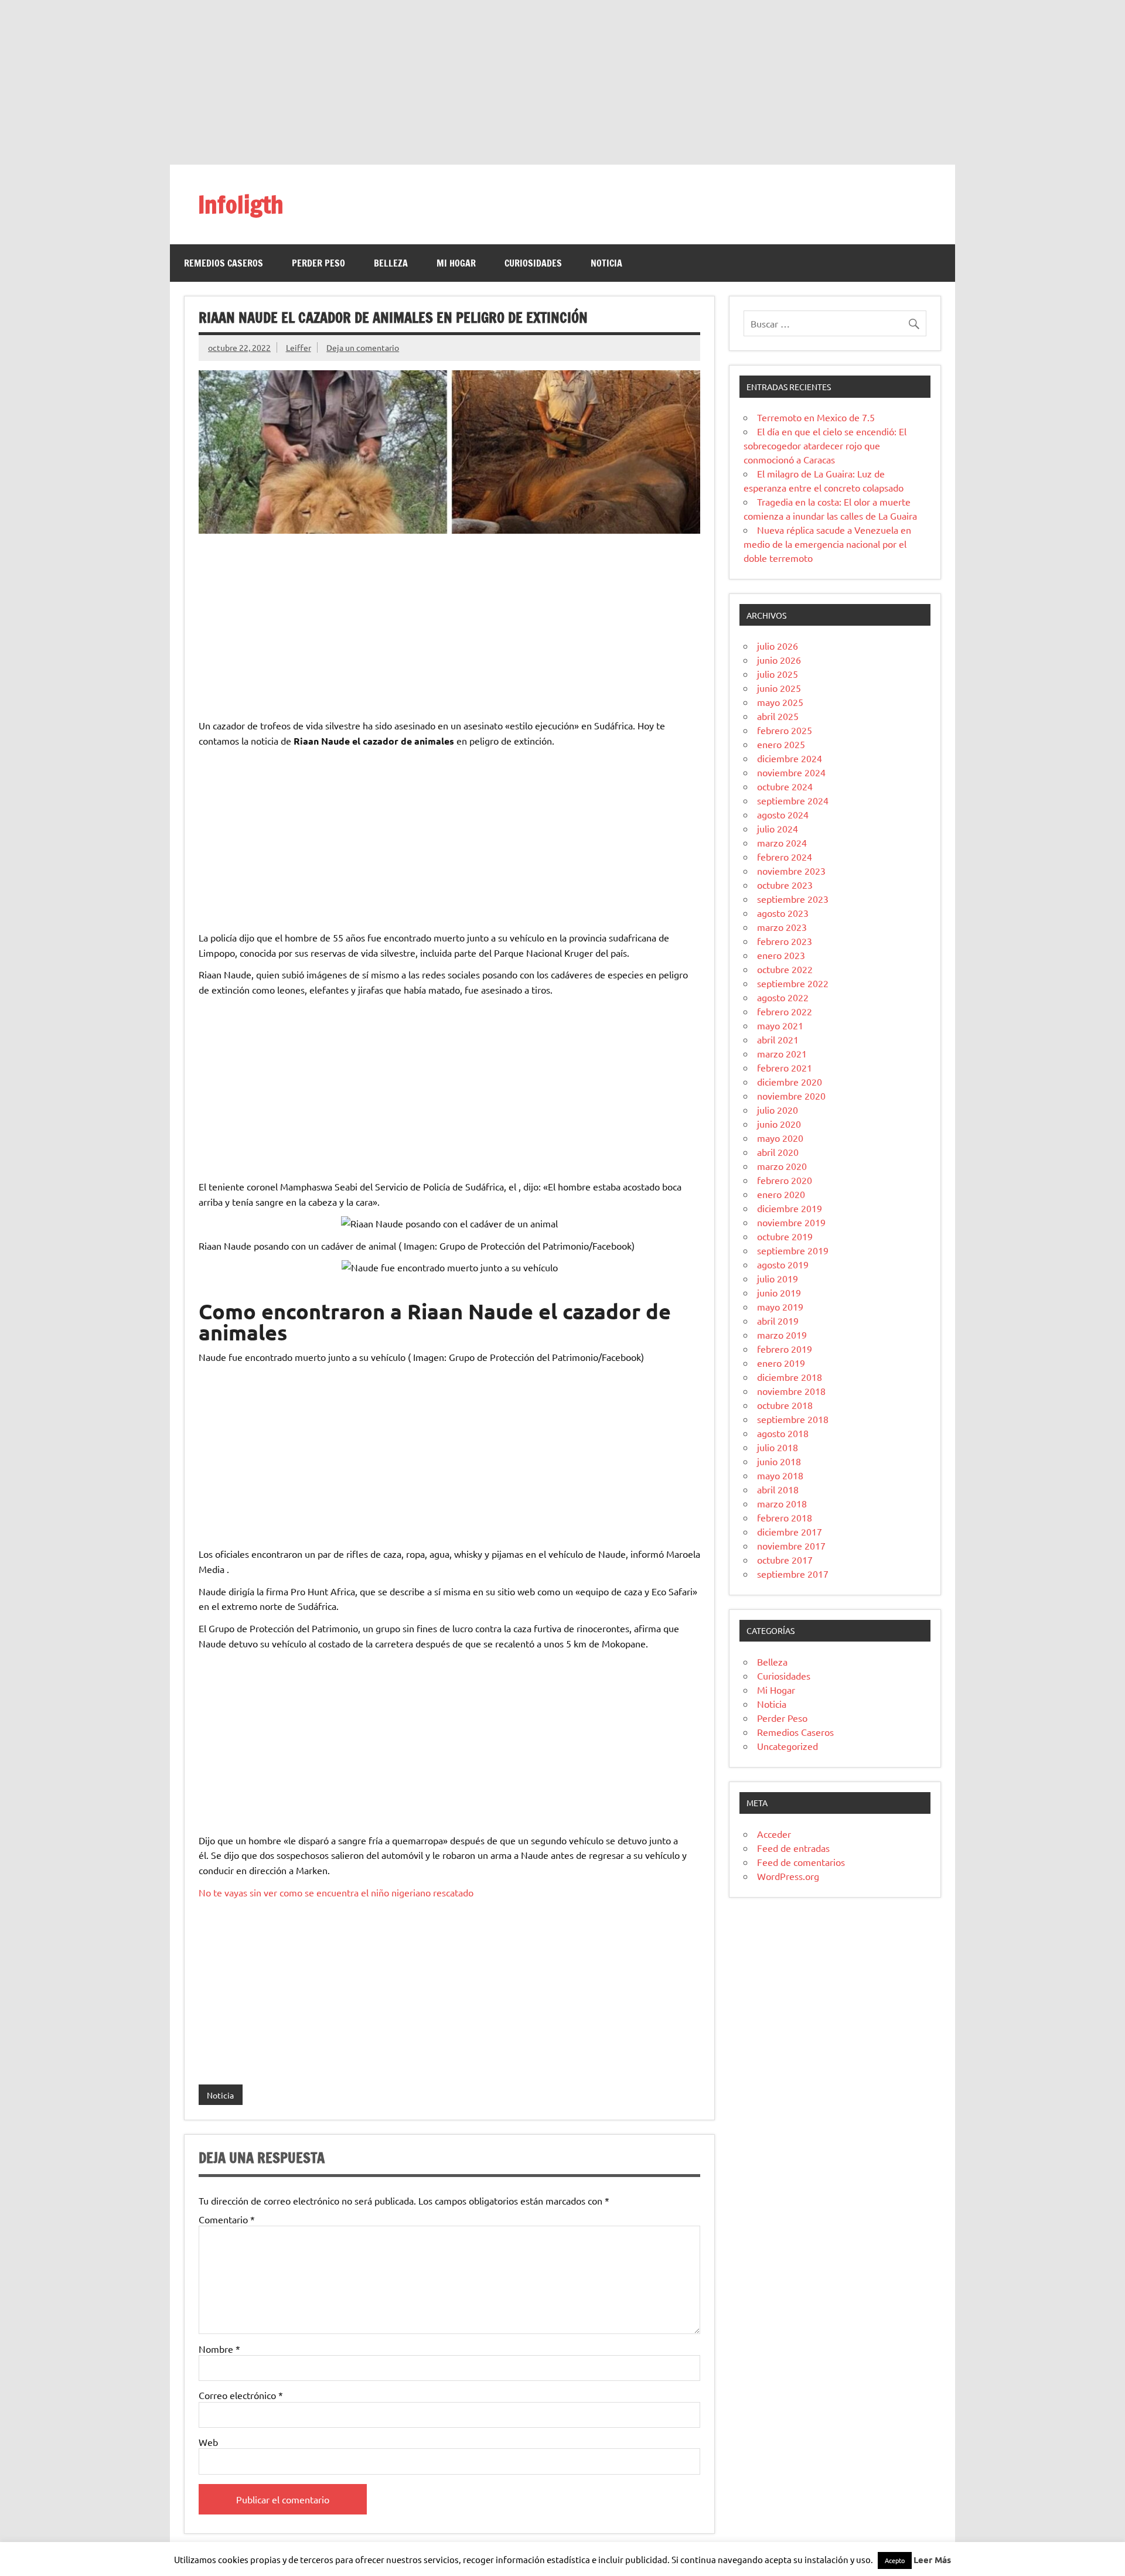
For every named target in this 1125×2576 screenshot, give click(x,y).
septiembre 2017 (793, 1574)
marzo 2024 (782, 842)
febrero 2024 (785, 857)
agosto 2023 (783, 913)
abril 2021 (778, 1039)
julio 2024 (778, 828)
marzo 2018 (782, 1503)
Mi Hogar (456, 263)
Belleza (391, 263)
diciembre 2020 (790, 1081)
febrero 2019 (785, 1349)
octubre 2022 (785, 969)
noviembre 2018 (791, 1391)
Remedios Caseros (224, 263)
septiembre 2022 (793, 983)
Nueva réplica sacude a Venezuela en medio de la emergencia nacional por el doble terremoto (827, 544)
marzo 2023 (782, 927)
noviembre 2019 (791, 1222)
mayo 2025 (780, 702)
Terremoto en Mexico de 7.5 (816, 417)
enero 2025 (781, 744)
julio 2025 (778, 674)
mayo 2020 (780, 1138)
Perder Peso (318, 263)
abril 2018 (778, 1489)
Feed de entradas (793, 1848)
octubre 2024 (785, 786)
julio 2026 (778, 646)
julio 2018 (778, 1447)
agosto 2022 (783, 997)
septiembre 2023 (793, 899)
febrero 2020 (785, 1180)
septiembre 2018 (793, 1419)
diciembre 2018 (790, 1377)
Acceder (774, 1834)
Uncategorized (787, 1746)
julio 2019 (778, 1278)
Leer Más (932, 2560)
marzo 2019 (782, 1335)
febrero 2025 (785, 730)
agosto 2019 (783, 1264)
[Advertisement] (562, 82)
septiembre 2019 (793, 1250)
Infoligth (241, 204)
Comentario (227, 2219)
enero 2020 (781, 1194)
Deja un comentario (363, 347)
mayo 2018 (780, 1475)
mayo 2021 (780, 1025)
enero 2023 (781, 955)
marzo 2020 (782, 1166)
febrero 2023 (785, 941)
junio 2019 (779, 1292)
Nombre (219, 2349)
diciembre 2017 (790, 1531)
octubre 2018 (785, 1405)
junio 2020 (779, 1124)
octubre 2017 (785, 1560)
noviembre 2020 (791, 1096)
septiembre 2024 (793, 800)
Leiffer (299, 347)
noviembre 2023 (791, 871)
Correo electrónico (241, 2395)
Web (208, 2442)
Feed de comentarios (801, 1862)
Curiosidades (533, 263)
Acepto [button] (895, 2560)
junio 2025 (779, 688)
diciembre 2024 (790, 758)
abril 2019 (778, 1321)
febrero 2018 (785, 1517)
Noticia (606, 263)
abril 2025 (778, 716)
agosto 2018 (783, 1433)
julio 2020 (778, 1110)
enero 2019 (781, 1363)
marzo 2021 (782, 1053)
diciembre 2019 (790, 1208)
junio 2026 (779, 660)
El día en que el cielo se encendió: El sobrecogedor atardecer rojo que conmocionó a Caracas (825, 445)
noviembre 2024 (791, 772)
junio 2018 (779, 1461)
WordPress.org (788, 1876)
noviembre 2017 (791, 1545)
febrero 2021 (785, 1067)
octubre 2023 (785, 885)
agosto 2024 (783, 814)
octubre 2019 (785, 1236)
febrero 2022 (785, 1011)
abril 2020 (778, 1152)
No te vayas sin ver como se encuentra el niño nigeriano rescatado (336, 1892)
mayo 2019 (780, 1306)
